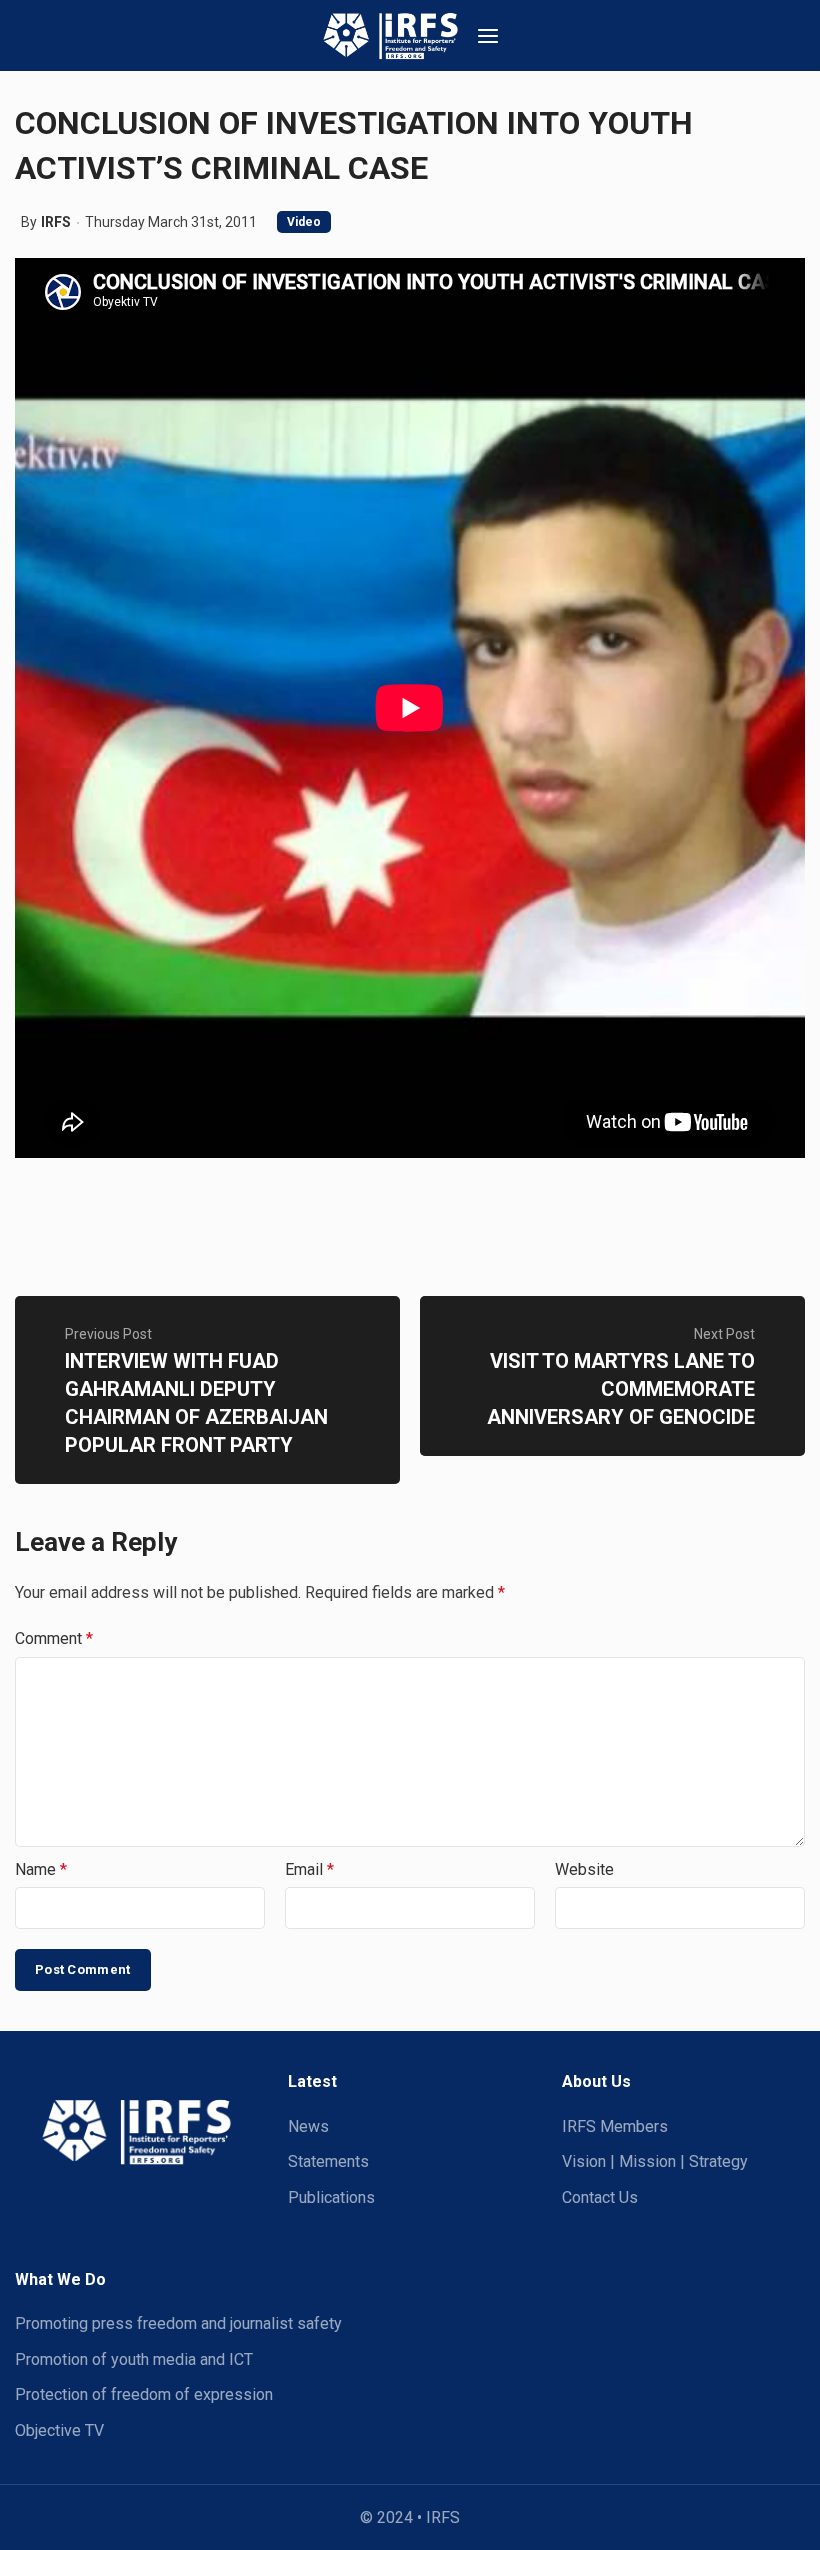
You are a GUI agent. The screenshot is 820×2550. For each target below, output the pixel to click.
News (308, 2126)
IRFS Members (615, 2126)
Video (304, 222)
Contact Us (600, 2197)
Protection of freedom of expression (144, 2394)
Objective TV (59, 2430)
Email (309, 1869)
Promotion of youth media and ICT (134, 2359)
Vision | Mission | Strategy (655, 2161)
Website (584, 1869)
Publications (331, 2197)
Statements (328, 2161)
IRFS (56, 222)
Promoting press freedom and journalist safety (178, 2323)
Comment (54, 1638)
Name (41, 1869)
